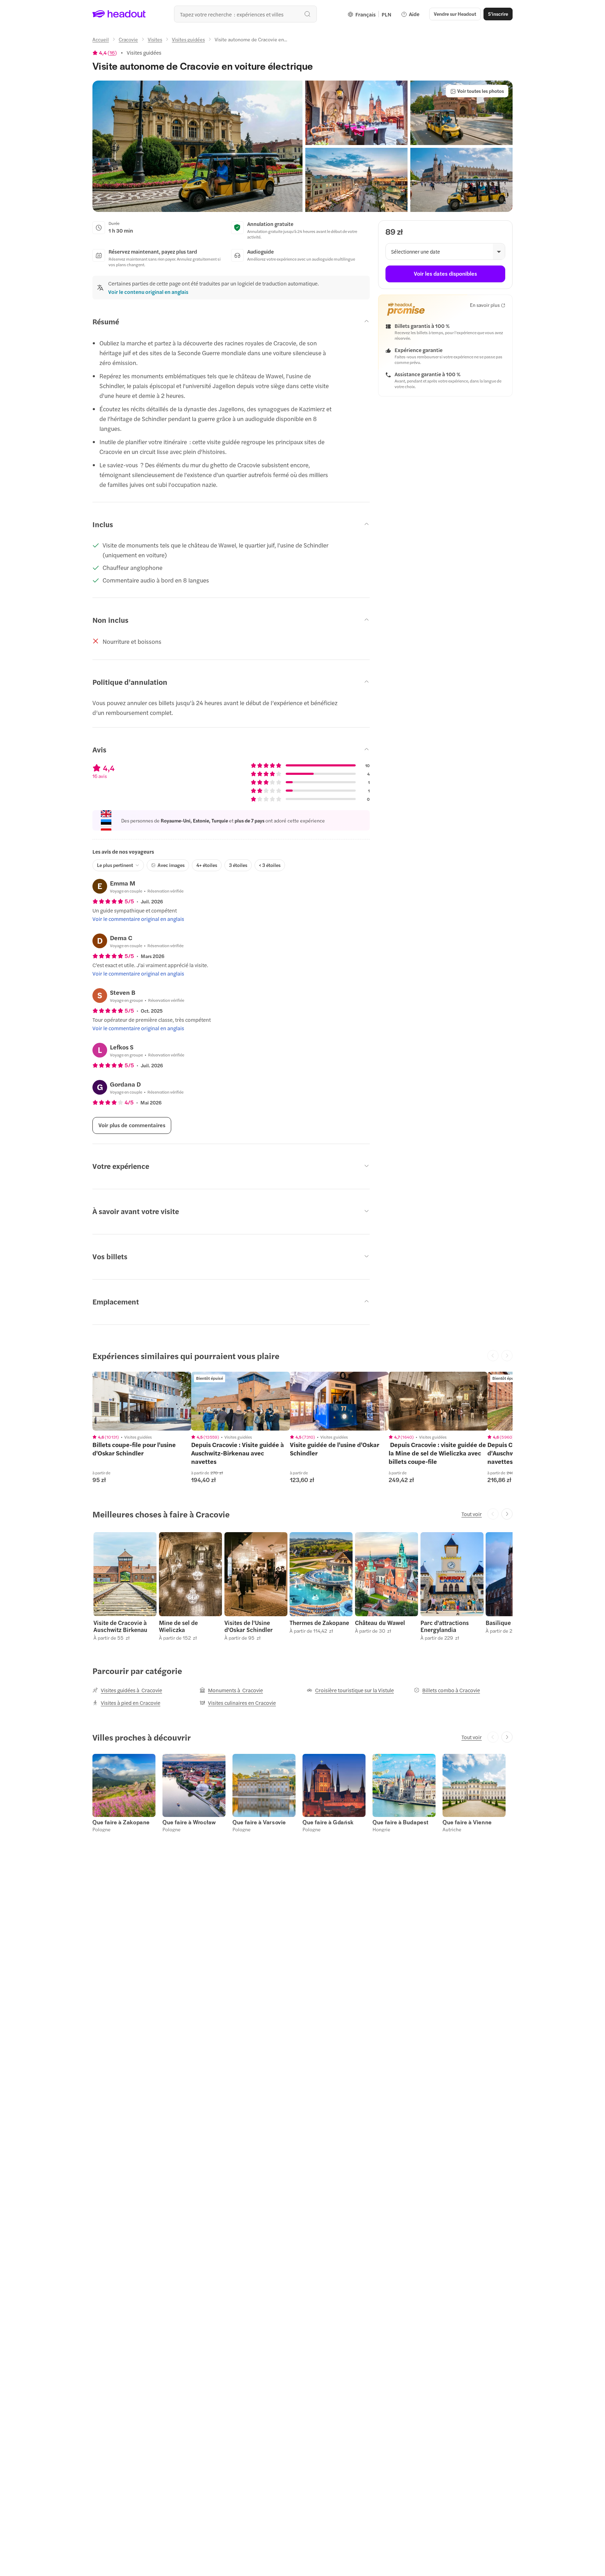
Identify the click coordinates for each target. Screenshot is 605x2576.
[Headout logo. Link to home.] (119, 14)
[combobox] (245, 14)
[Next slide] (507, 1514)
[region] (142, 1401)
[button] (197, 146)
